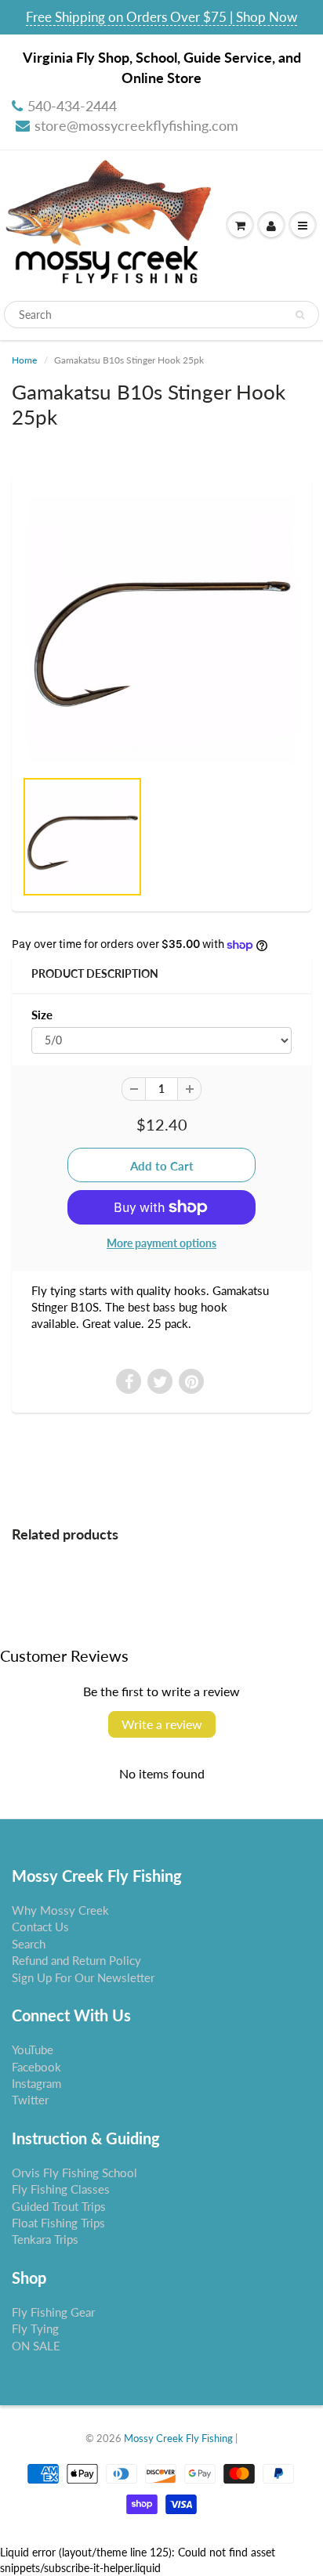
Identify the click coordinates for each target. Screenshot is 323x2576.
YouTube (33, 2050)
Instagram (36, 2083)
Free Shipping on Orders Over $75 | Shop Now (161, 17)
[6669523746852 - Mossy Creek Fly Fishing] (161, 630)
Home (24, 360)
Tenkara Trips (45, 2239)
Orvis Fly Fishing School (74, 2173)
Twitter (30, 2100)
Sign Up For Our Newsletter (83, 1977)
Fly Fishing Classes (61, 2189)
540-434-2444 (72, 106)
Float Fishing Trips (58, 2223)
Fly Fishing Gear (53, 2312)
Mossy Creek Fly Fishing (178, 2438)
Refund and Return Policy (76, 1960)
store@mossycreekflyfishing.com (136, 125)
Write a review (162, 1724)
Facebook (36, 2067)
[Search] (300, 315)
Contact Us (40, 1927)
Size (42, 1015)
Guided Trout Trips (59, 2206)
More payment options (161, 1243)
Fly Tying (35, 2328)
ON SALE (36, 2346)
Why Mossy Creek (60, 1910)
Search (29, 1944)
